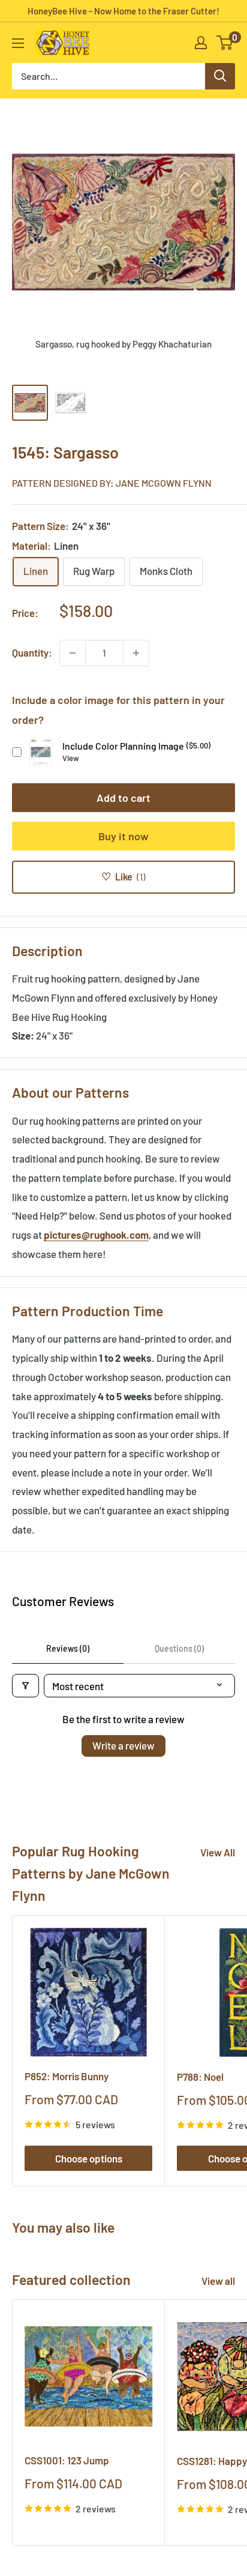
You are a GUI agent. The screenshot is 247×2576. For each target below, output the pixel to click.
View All (218, 1852)
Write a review (123, 1745)
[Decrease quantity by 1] (73, 653)
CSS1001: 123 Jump (67, 2460)
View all (218, 2281)
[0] (225, 43)
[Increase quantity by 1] (136, 653)
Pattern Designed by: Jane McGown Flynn (112, 483)
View (71, 758)
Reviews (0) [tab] (68, 1648)
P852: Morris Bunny (67, 2076)
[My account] (201, 43)
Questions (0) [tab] (179, 1648)
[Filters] (25, 1686)
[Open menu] (18, 43)
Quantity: (32, 652)
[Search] (220, 76)
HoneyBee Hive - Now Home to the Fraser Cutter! (123, 11)
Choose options (89, 2158)
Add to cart (123, 798)
